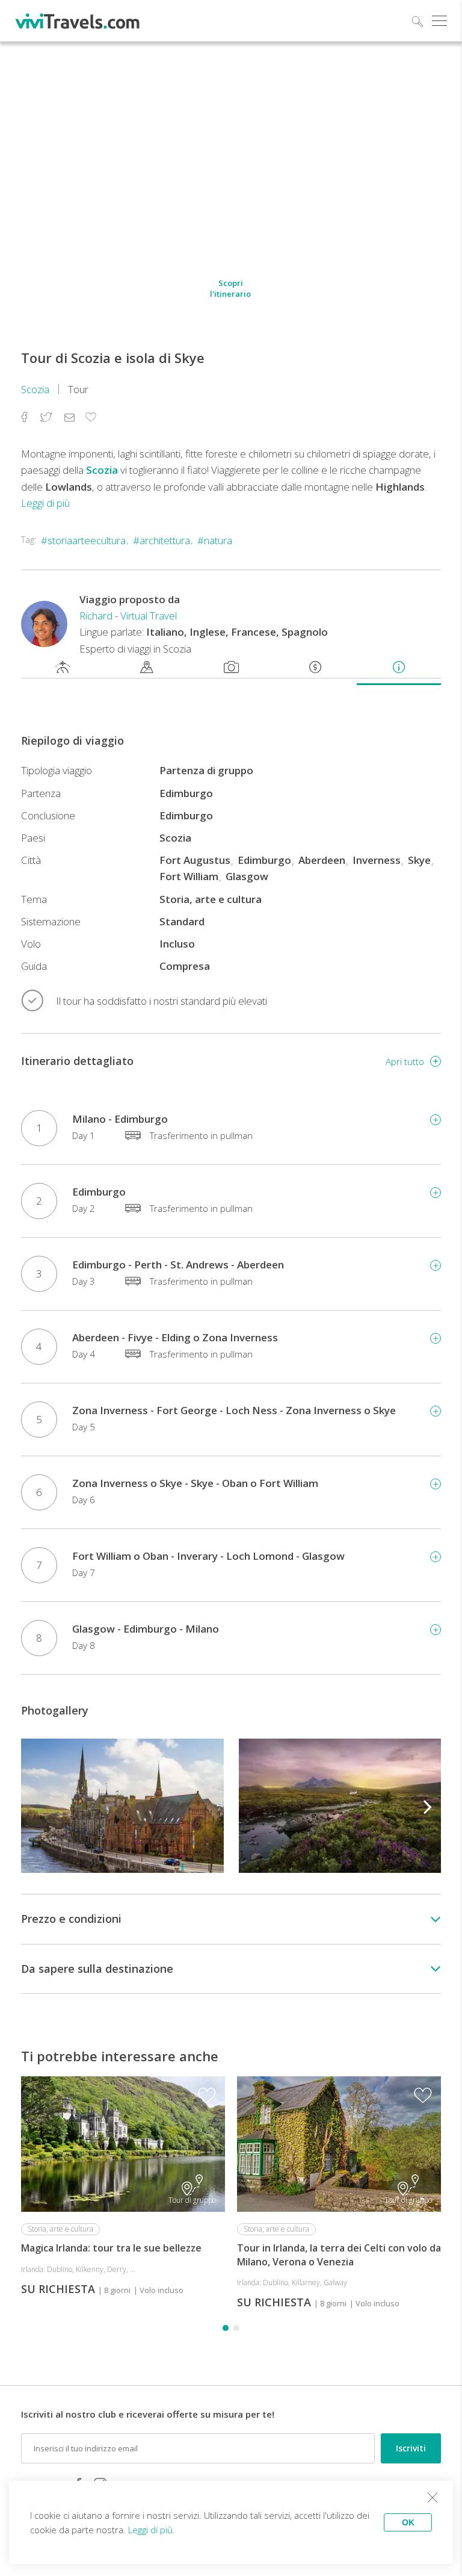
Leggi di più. (152, 2530)
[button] (428, 1805)
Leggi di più (45, 503)
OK (408, 2522)
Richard (96, 616)
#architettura (162, 540)
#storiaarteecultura (83, 540)
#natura (215, 540)
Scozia (35, 389)
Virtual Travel (149, 616)
